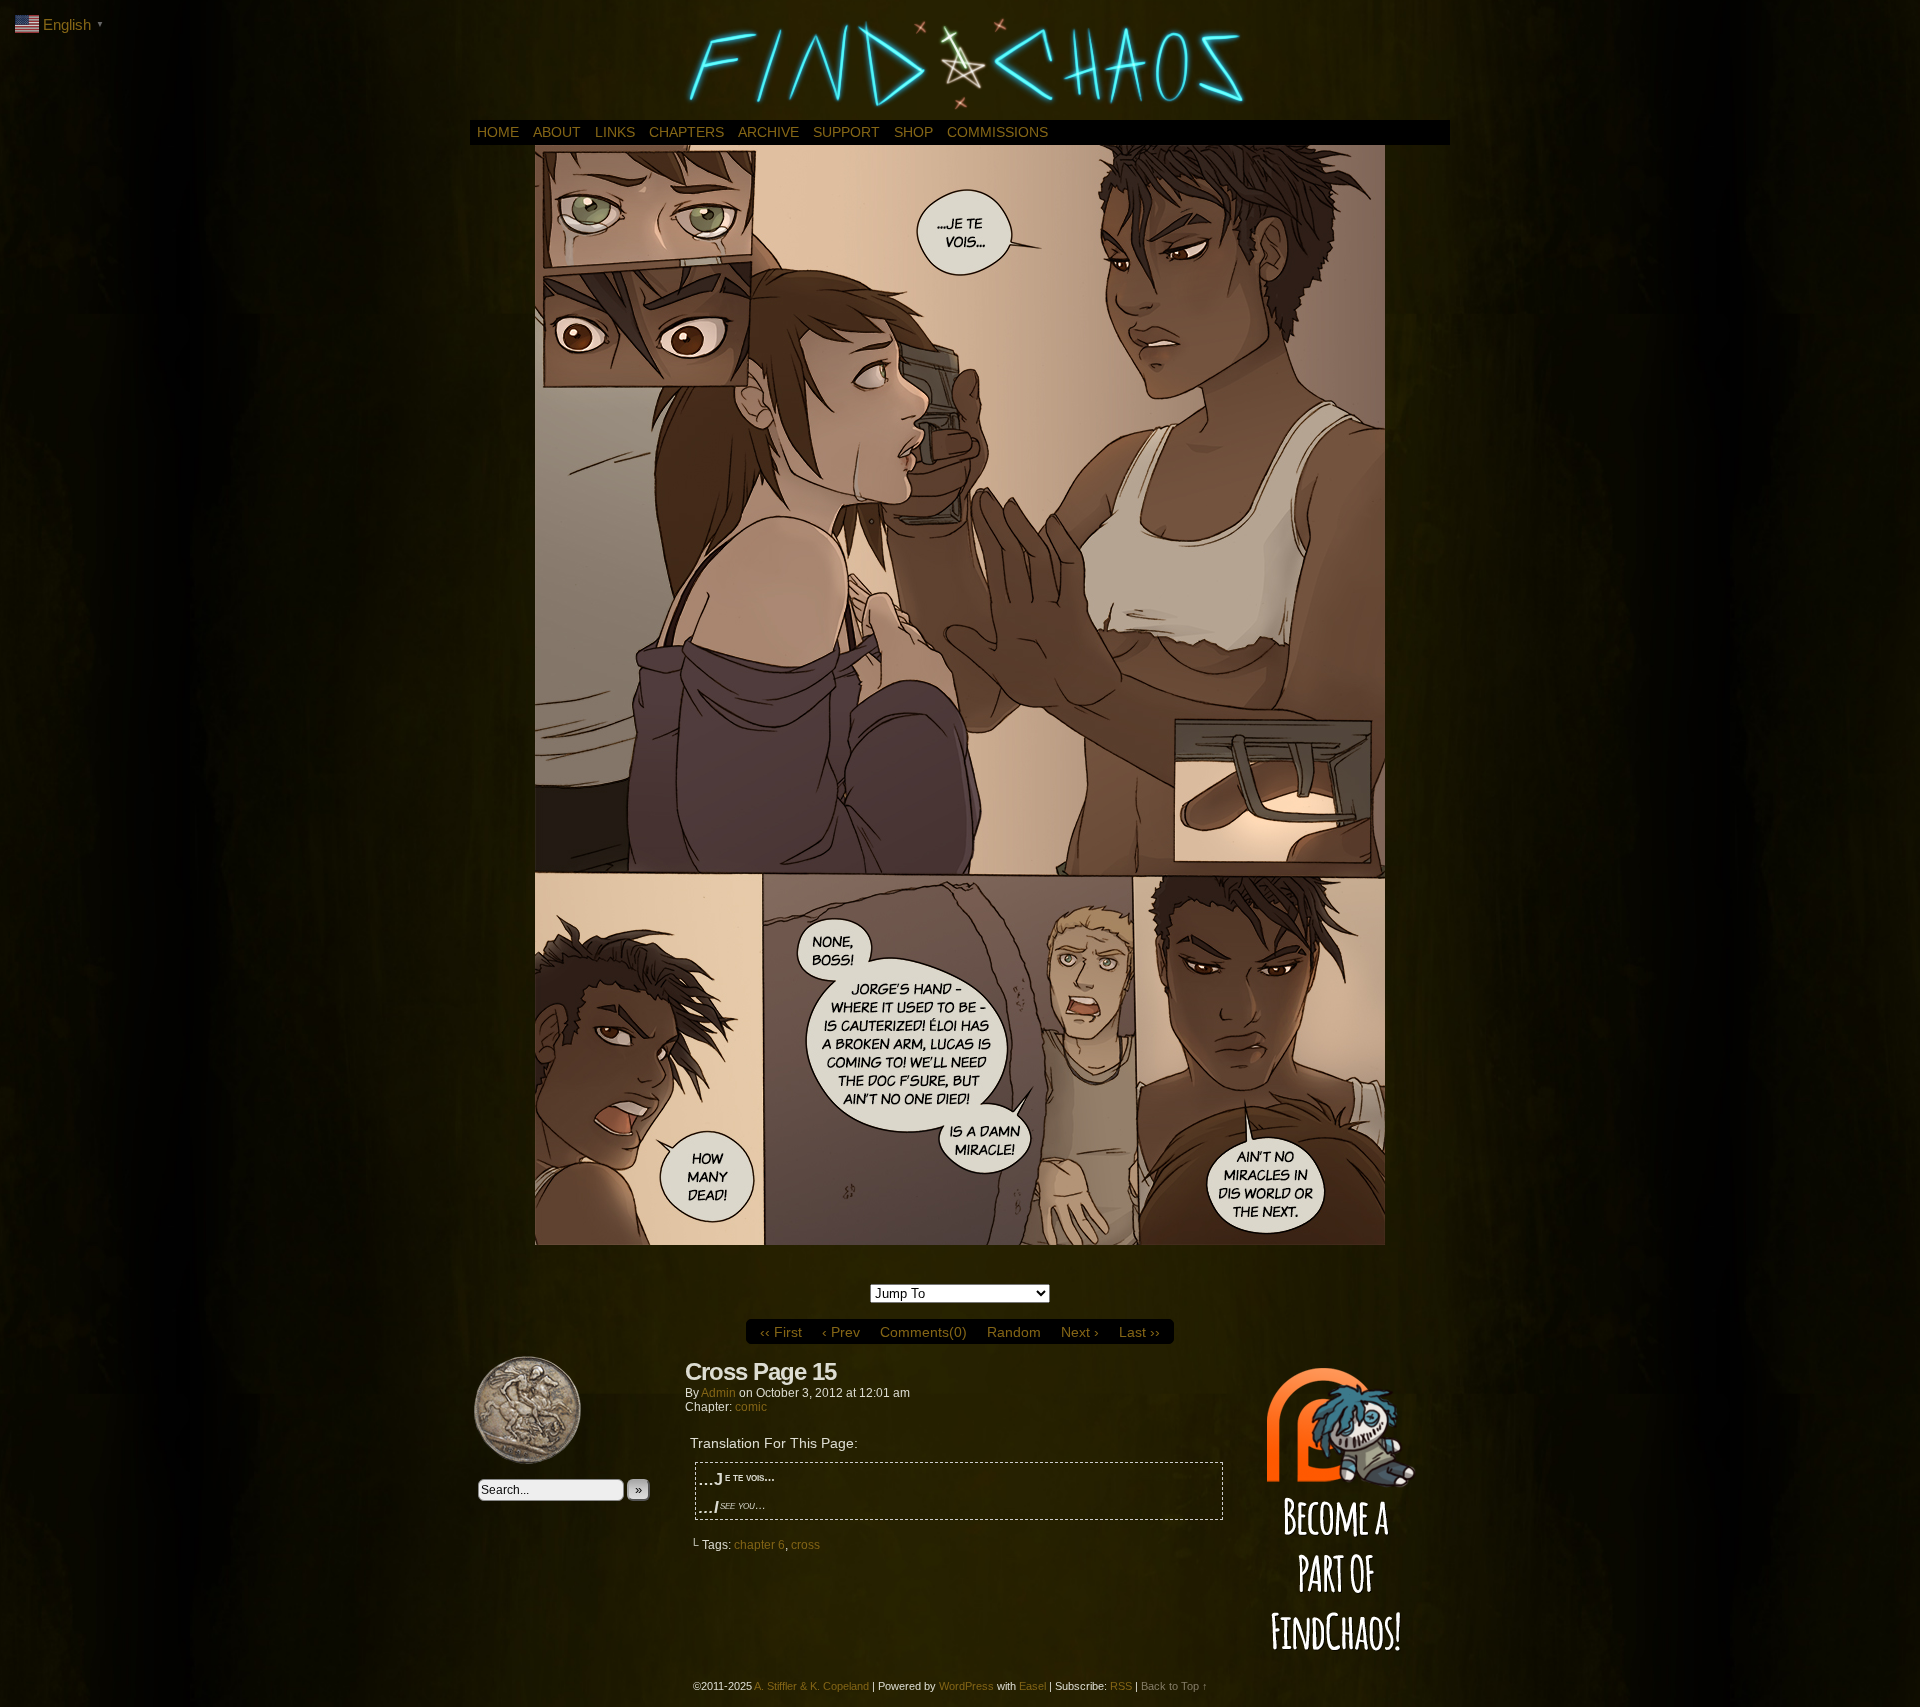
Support (846, 132)
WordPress (966, 1686)
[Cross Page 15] (960, 1240)
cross (805, 1545)
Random (1014, 1332)
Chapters (686, 132)
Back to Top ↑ (1174, 1686)
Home (498, 132)
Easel (1032, 1686)
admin (718, 1393)
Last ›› (1139, 1332)
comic (751, 1407)
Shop (913, 132)
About (557, 132)
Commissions (997, 132)
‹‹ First (781, 1332)
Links (615, 132)
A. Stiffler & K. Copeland (811, 1686)
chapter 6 (759, 1545)
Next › (1080, 1332)
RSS (1121, 1686)
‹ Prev (841, 1332)
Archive (768, 132)
